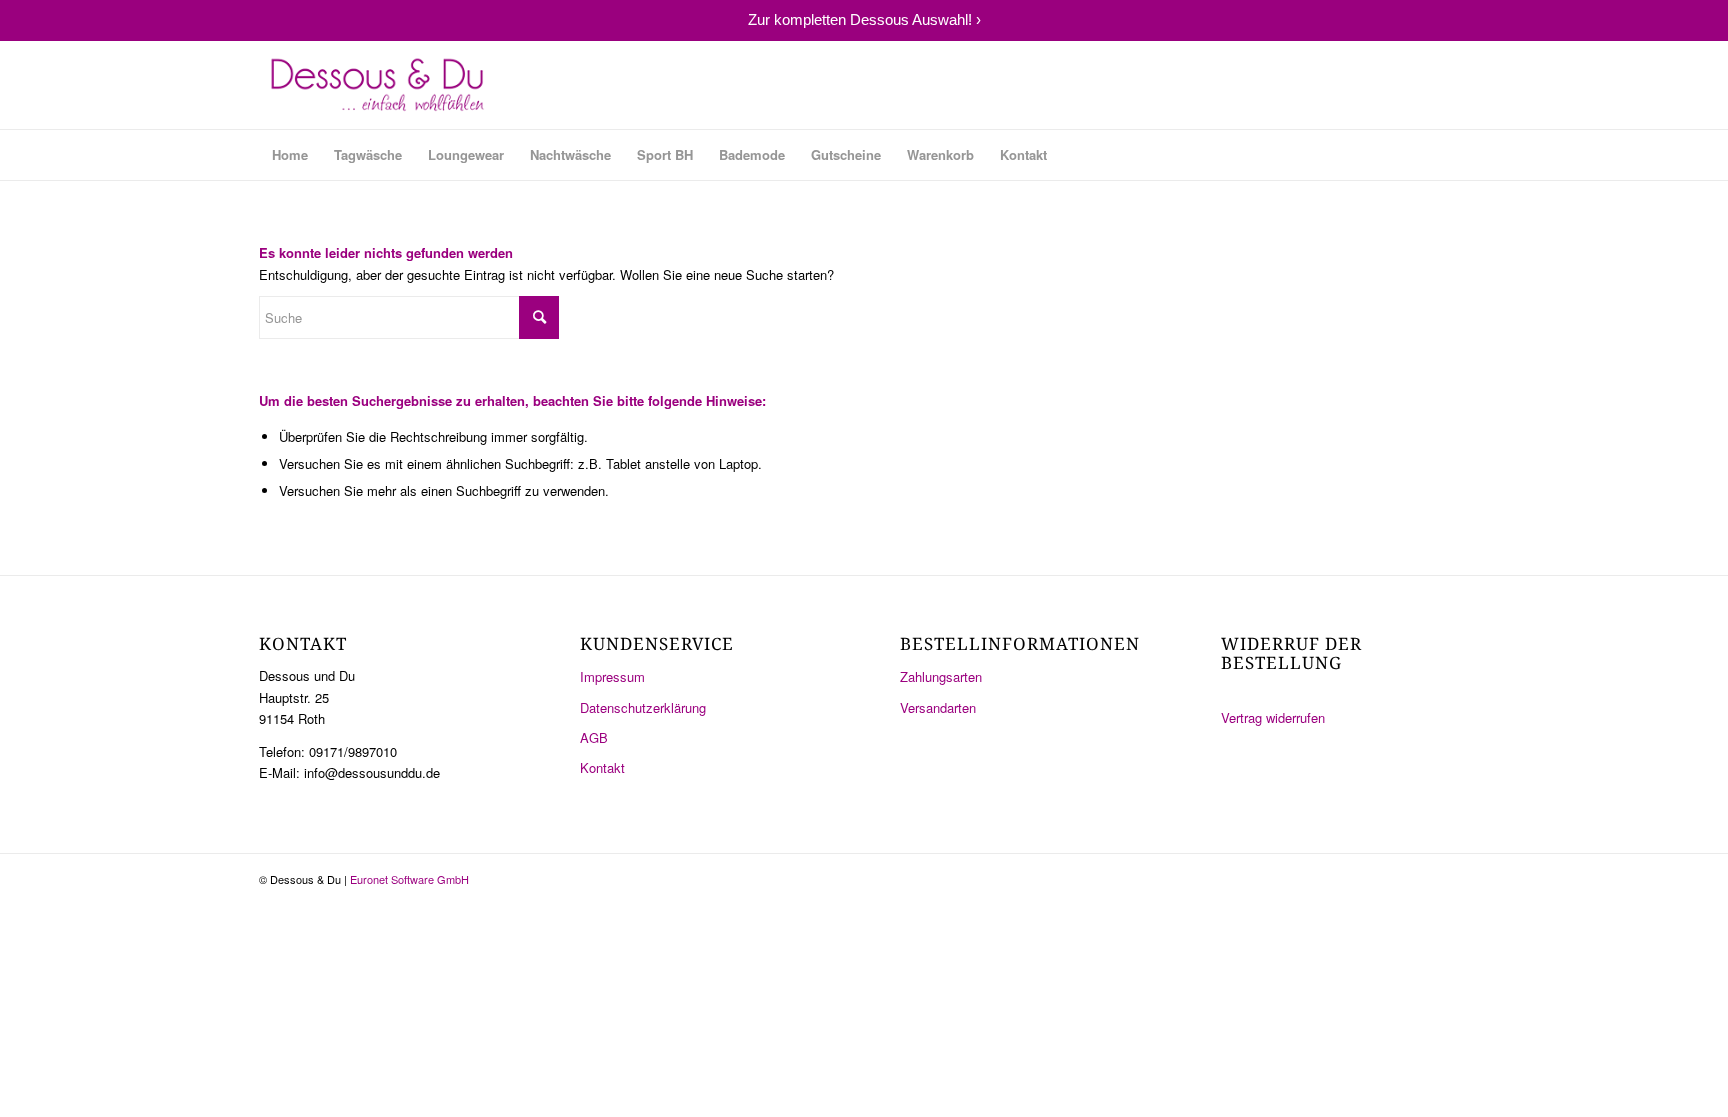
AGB (594, 737)
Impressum (612, 676)
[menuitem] (290, 155)
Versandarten (938, 707)
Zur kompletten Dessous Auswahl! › (864, 19)
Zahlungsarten (941, 676)
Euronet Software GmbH (409, 879)
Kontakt (602, 767)
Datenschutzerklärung (643, 707)
